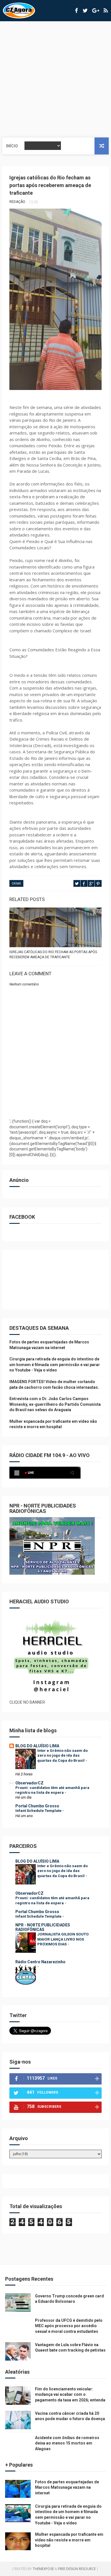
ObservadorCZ (29, 1783)
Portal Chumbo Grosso (37, 1806)
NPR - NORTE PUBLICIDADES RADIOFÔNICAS (43, 1927)
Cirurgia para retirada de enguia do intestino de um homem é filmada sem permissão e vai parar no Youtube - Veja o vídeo (55, 1365)
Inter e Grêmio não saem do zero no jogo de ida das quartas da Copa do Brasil (62, 1756)
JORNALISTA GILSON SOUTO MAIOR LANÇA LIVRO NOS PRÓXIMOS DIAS (63, 1939)
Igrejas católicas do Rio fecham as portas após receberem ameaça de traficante (53, 955)
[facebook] (76, 11)
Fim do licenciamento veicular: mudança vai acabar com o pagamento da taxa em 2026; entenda (70, 2394)
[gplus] (96, 11)
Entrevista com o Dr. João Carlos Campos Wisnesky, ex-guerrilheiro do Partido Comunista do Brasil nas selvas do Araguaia (55, 1404)
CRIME (16, 884)
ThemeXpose (43, 2569)
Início (12, 146)
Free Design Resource (77, 2569)
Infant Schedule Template (39, 1811)
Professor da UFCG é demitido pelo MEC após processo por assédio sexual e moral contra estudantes (69, 2326)
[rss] (106, 11)
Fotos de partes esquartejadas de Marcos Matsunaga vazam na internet (67, 2487)
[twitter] (85, 11)
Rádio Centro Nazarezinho (40, 1962)
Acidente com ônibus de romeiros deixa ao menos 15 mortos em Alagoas (67, 2443)
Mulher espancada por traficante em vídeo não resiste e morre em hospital (69, 2540)
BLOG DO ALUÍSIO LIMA (37, 1746)
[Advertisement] (55, 79)
